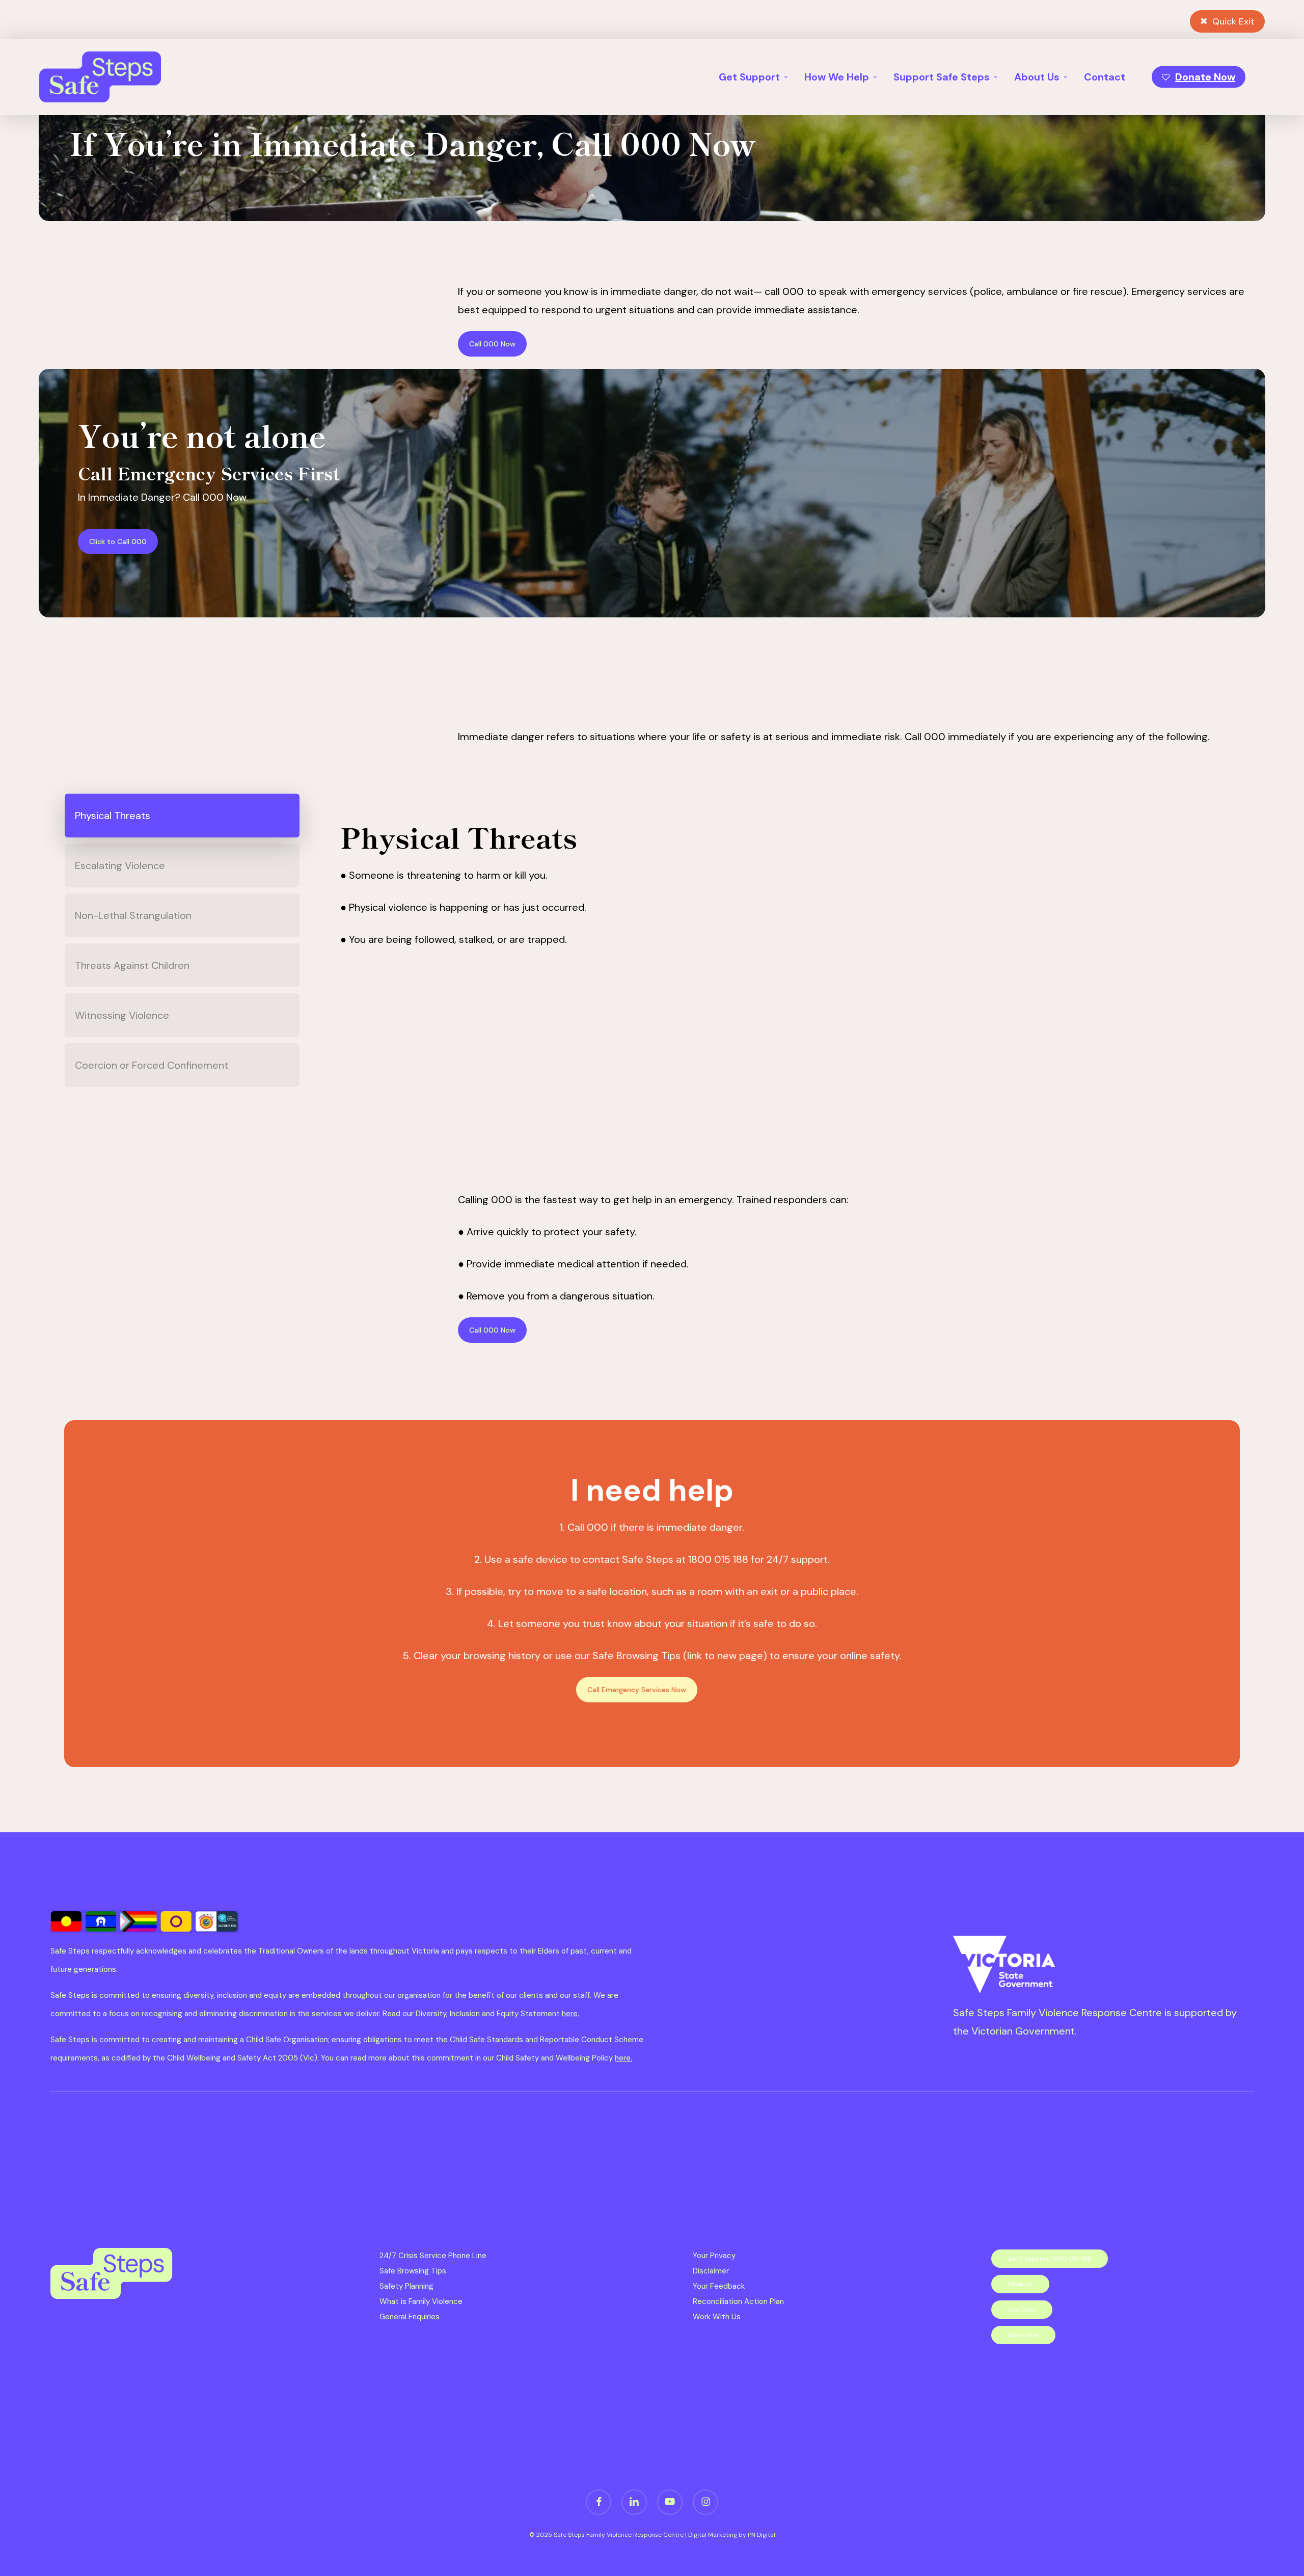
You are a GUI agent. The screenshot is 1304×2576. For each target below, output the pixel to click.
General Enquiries (410, 2317)
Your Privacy (714, 2256)
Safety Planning (406, 2286)
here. (570, 2014)
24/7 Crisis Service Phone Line (433, 2256)
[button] (492, 344)
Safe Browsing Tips (413, 2271)
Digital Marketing (713, 2535)
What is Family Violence (421, 2301)
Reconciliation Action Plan (738, 2301)
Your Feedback (719, 2286)
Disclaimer (711, 2271)
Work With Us (717, 2317)
